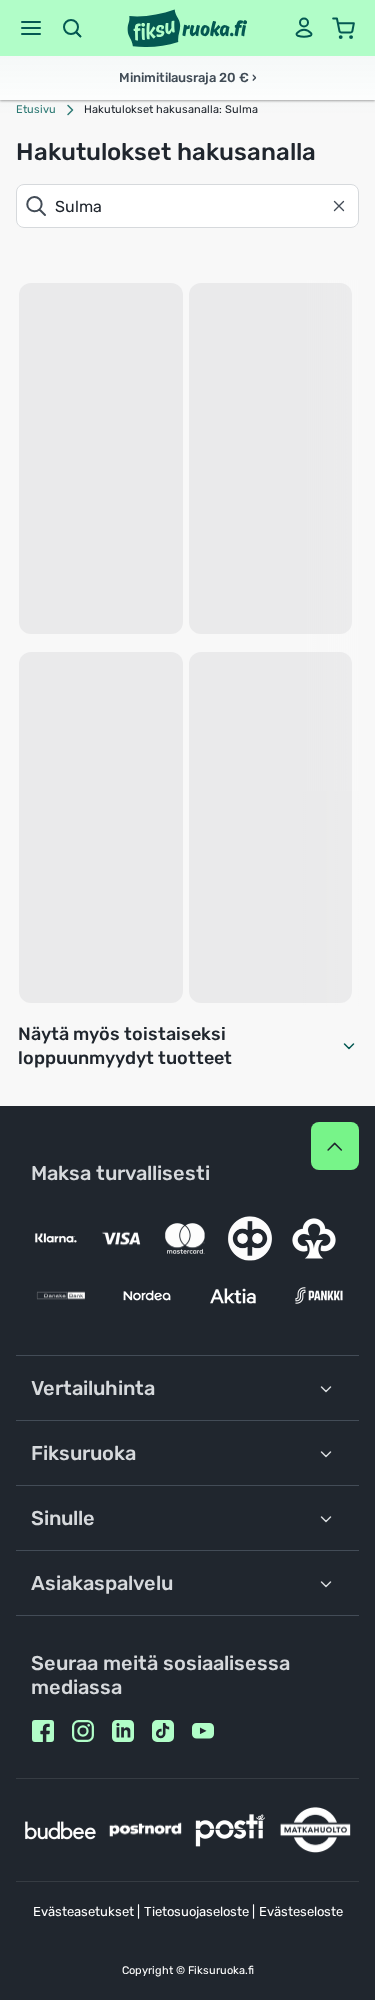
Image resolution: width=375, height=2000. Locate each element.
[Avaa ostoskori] (344, 28)
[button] (31, 28)
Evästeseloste (301, 1911)
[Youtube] (203, 1731)
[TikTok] (163, 1731)
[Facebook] (43, 1731)
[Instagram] (83, 1731)
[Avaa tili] (304, 28)
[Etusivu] (187, 28)
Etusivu (36, 109)
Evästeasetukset (83, 1911)
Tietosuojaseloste (196, 1911)
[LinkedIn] (123, 1731)
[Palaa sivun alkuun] (335, 1146)
